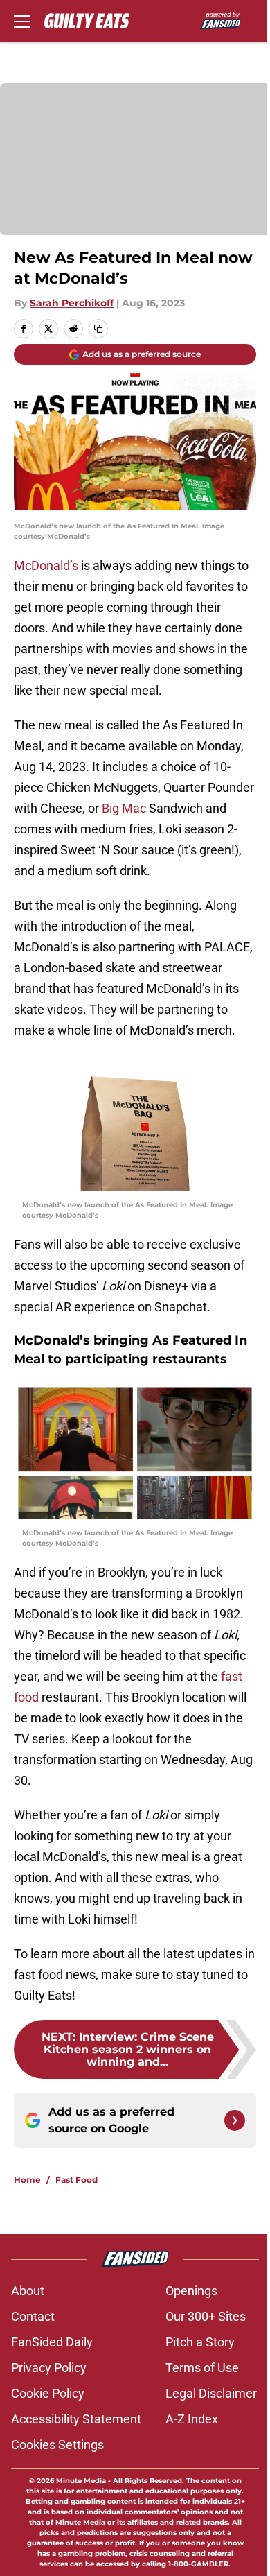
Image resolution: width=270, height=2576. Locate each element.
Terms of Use (202, 2368)
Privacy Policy (49, 2368)
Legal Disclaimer (211, 2393)
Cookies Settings (57, 2445)
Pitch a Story (200, 2342)
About (28, 2291)
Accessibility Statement (76, 2419)
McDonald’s (46, 565)
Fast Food (76, 2180)
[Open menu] (22, 21)
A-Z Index (192, 2419)
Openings (191, 2291)
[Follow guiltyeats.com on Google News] (235, 2120)
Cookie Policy (48, 2393)
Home (27, 2180)
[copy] (98, 329)
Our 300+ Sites (206, 2316)
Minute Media (81, 2481)
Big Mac (124, 808)
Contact (33, 2316)
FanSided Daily (52, 2342)
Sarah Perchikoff (72, 303)
